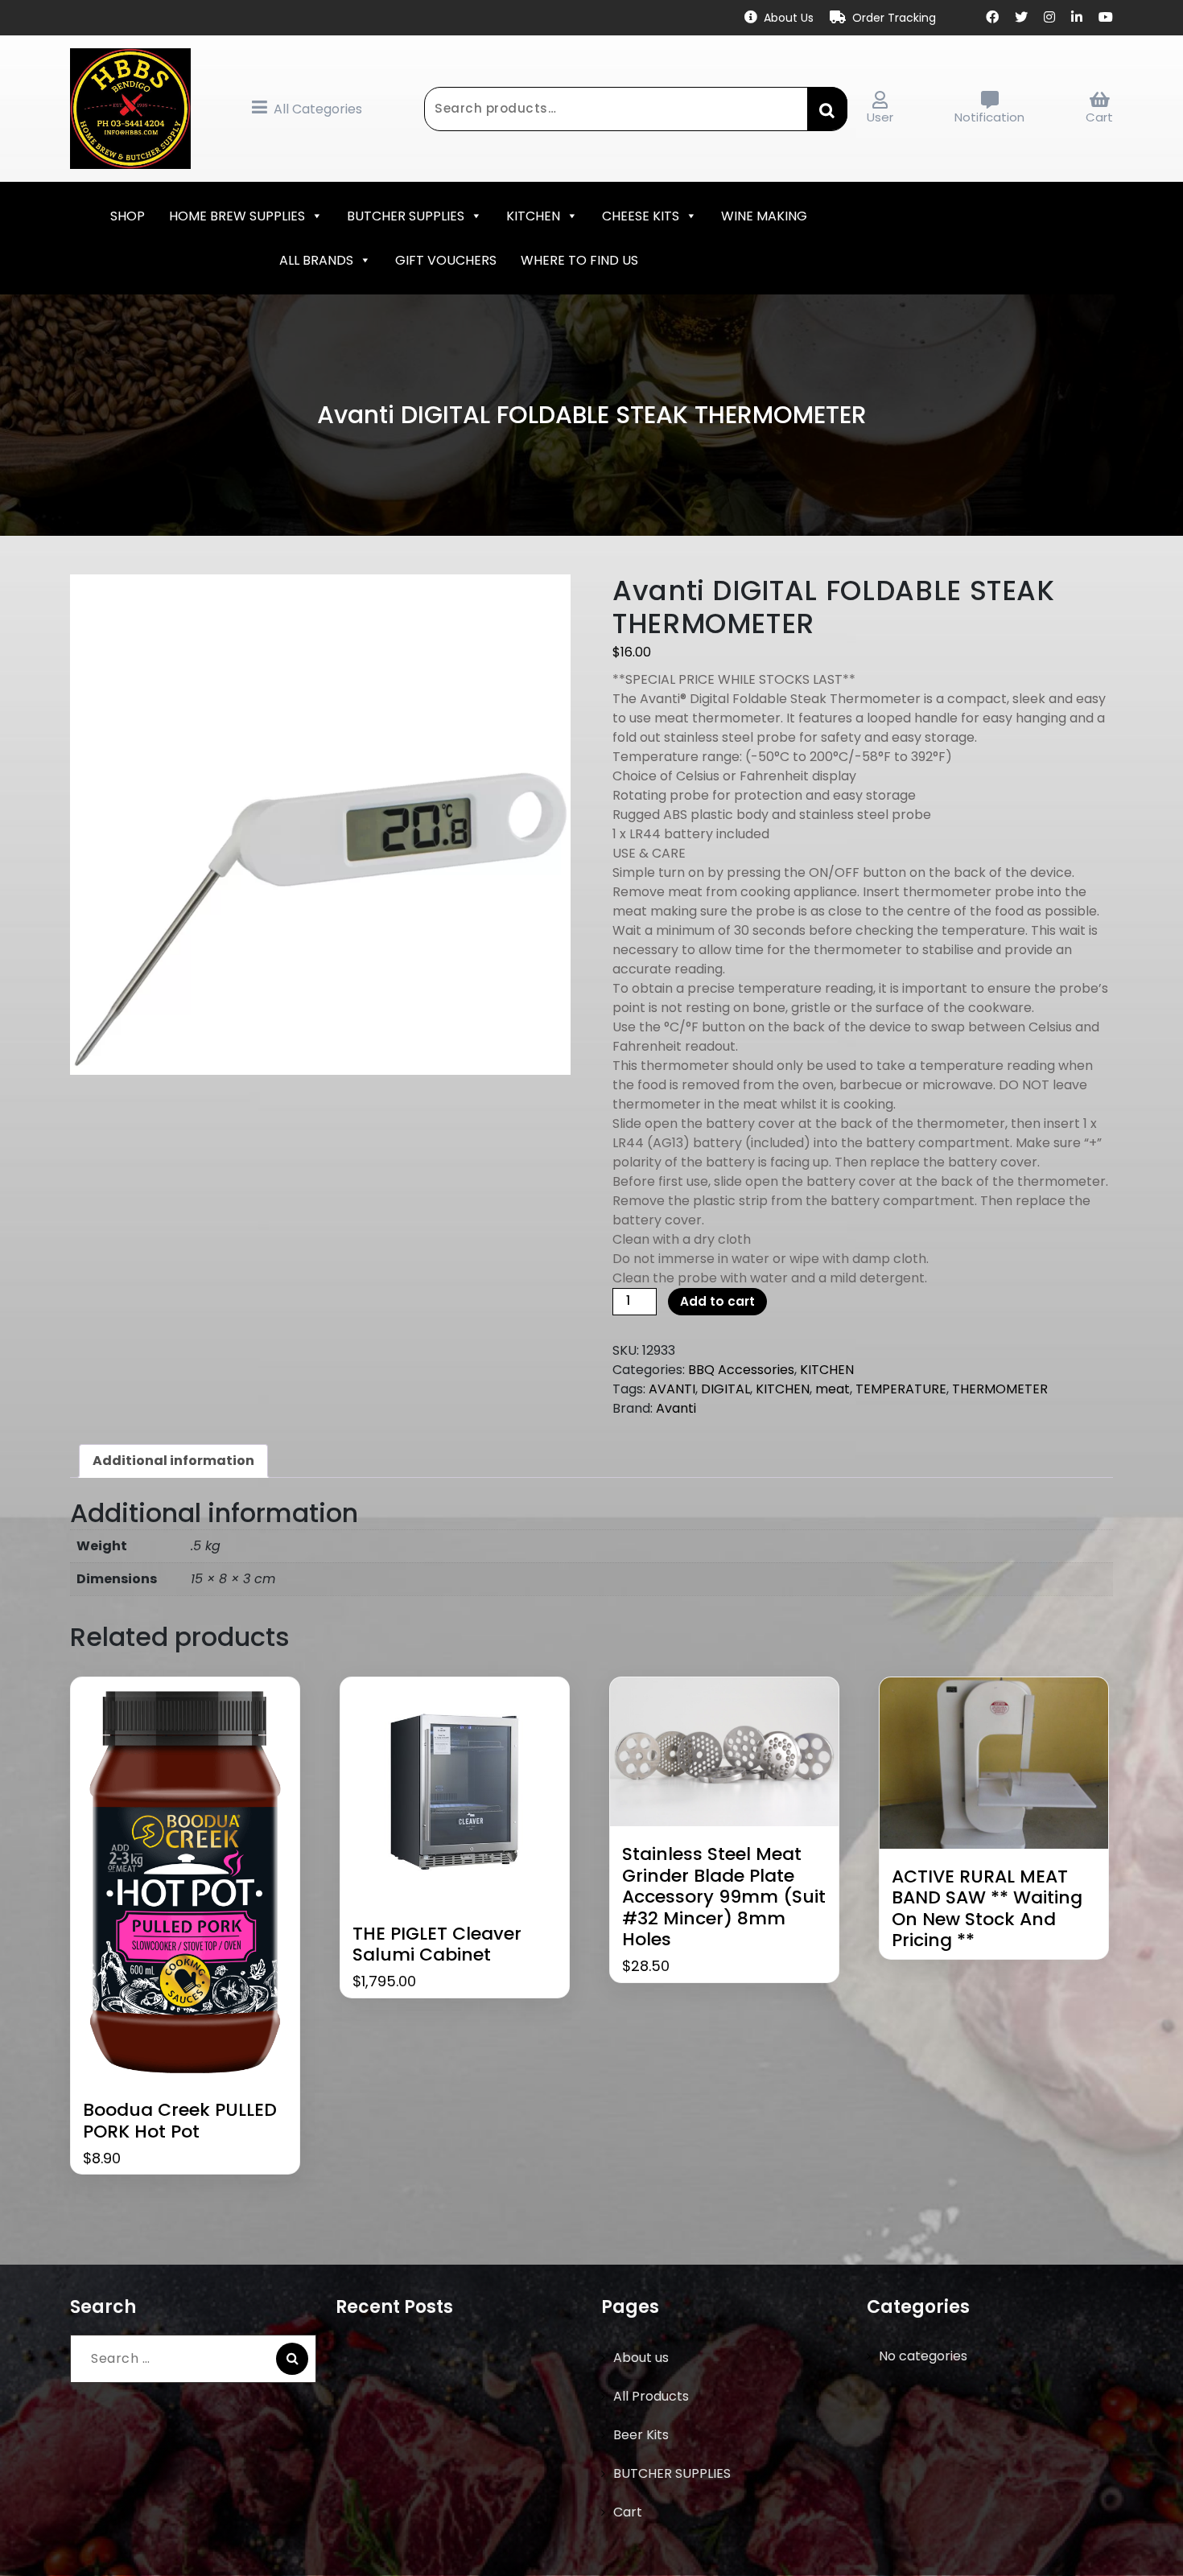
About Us (789, 18)
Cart (1099, 117)
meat (833, 1389)
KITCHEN (533, 216)
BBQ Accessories (741, 1370)
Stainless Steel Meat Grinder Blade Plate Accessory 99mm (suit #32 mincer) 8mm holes (724, 1897)
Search (827, 109)
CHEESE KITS (641, 216)
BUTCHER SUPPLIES (406, 216)
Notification (989, 117)
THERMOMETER (1000, 1389)
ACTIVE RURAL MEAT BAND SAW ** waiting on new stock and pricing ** (987, 1909)
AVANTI (672, 1389)
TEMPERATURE (901, 1389)
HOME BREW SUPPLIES (237, 216)
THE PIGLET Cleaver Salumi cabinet (437, 1945)
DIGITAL (725, 1389)
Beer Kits (641, 2435)
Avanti (676, 1408)
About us (641, 2358)
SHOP (128, 216)
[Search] (292, 2359)
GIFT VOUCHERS (446, 260)
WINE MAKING (764, 216)
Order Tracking (894, 18)
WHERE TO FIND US (579, 260)
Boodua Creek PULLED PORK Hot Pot (180, 2121)
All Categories (318, 109)
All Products (651, 2396)
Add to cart (717, 1301)
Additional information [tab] (173, 1461)
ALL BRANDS (316, 260)
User (880, 117)
